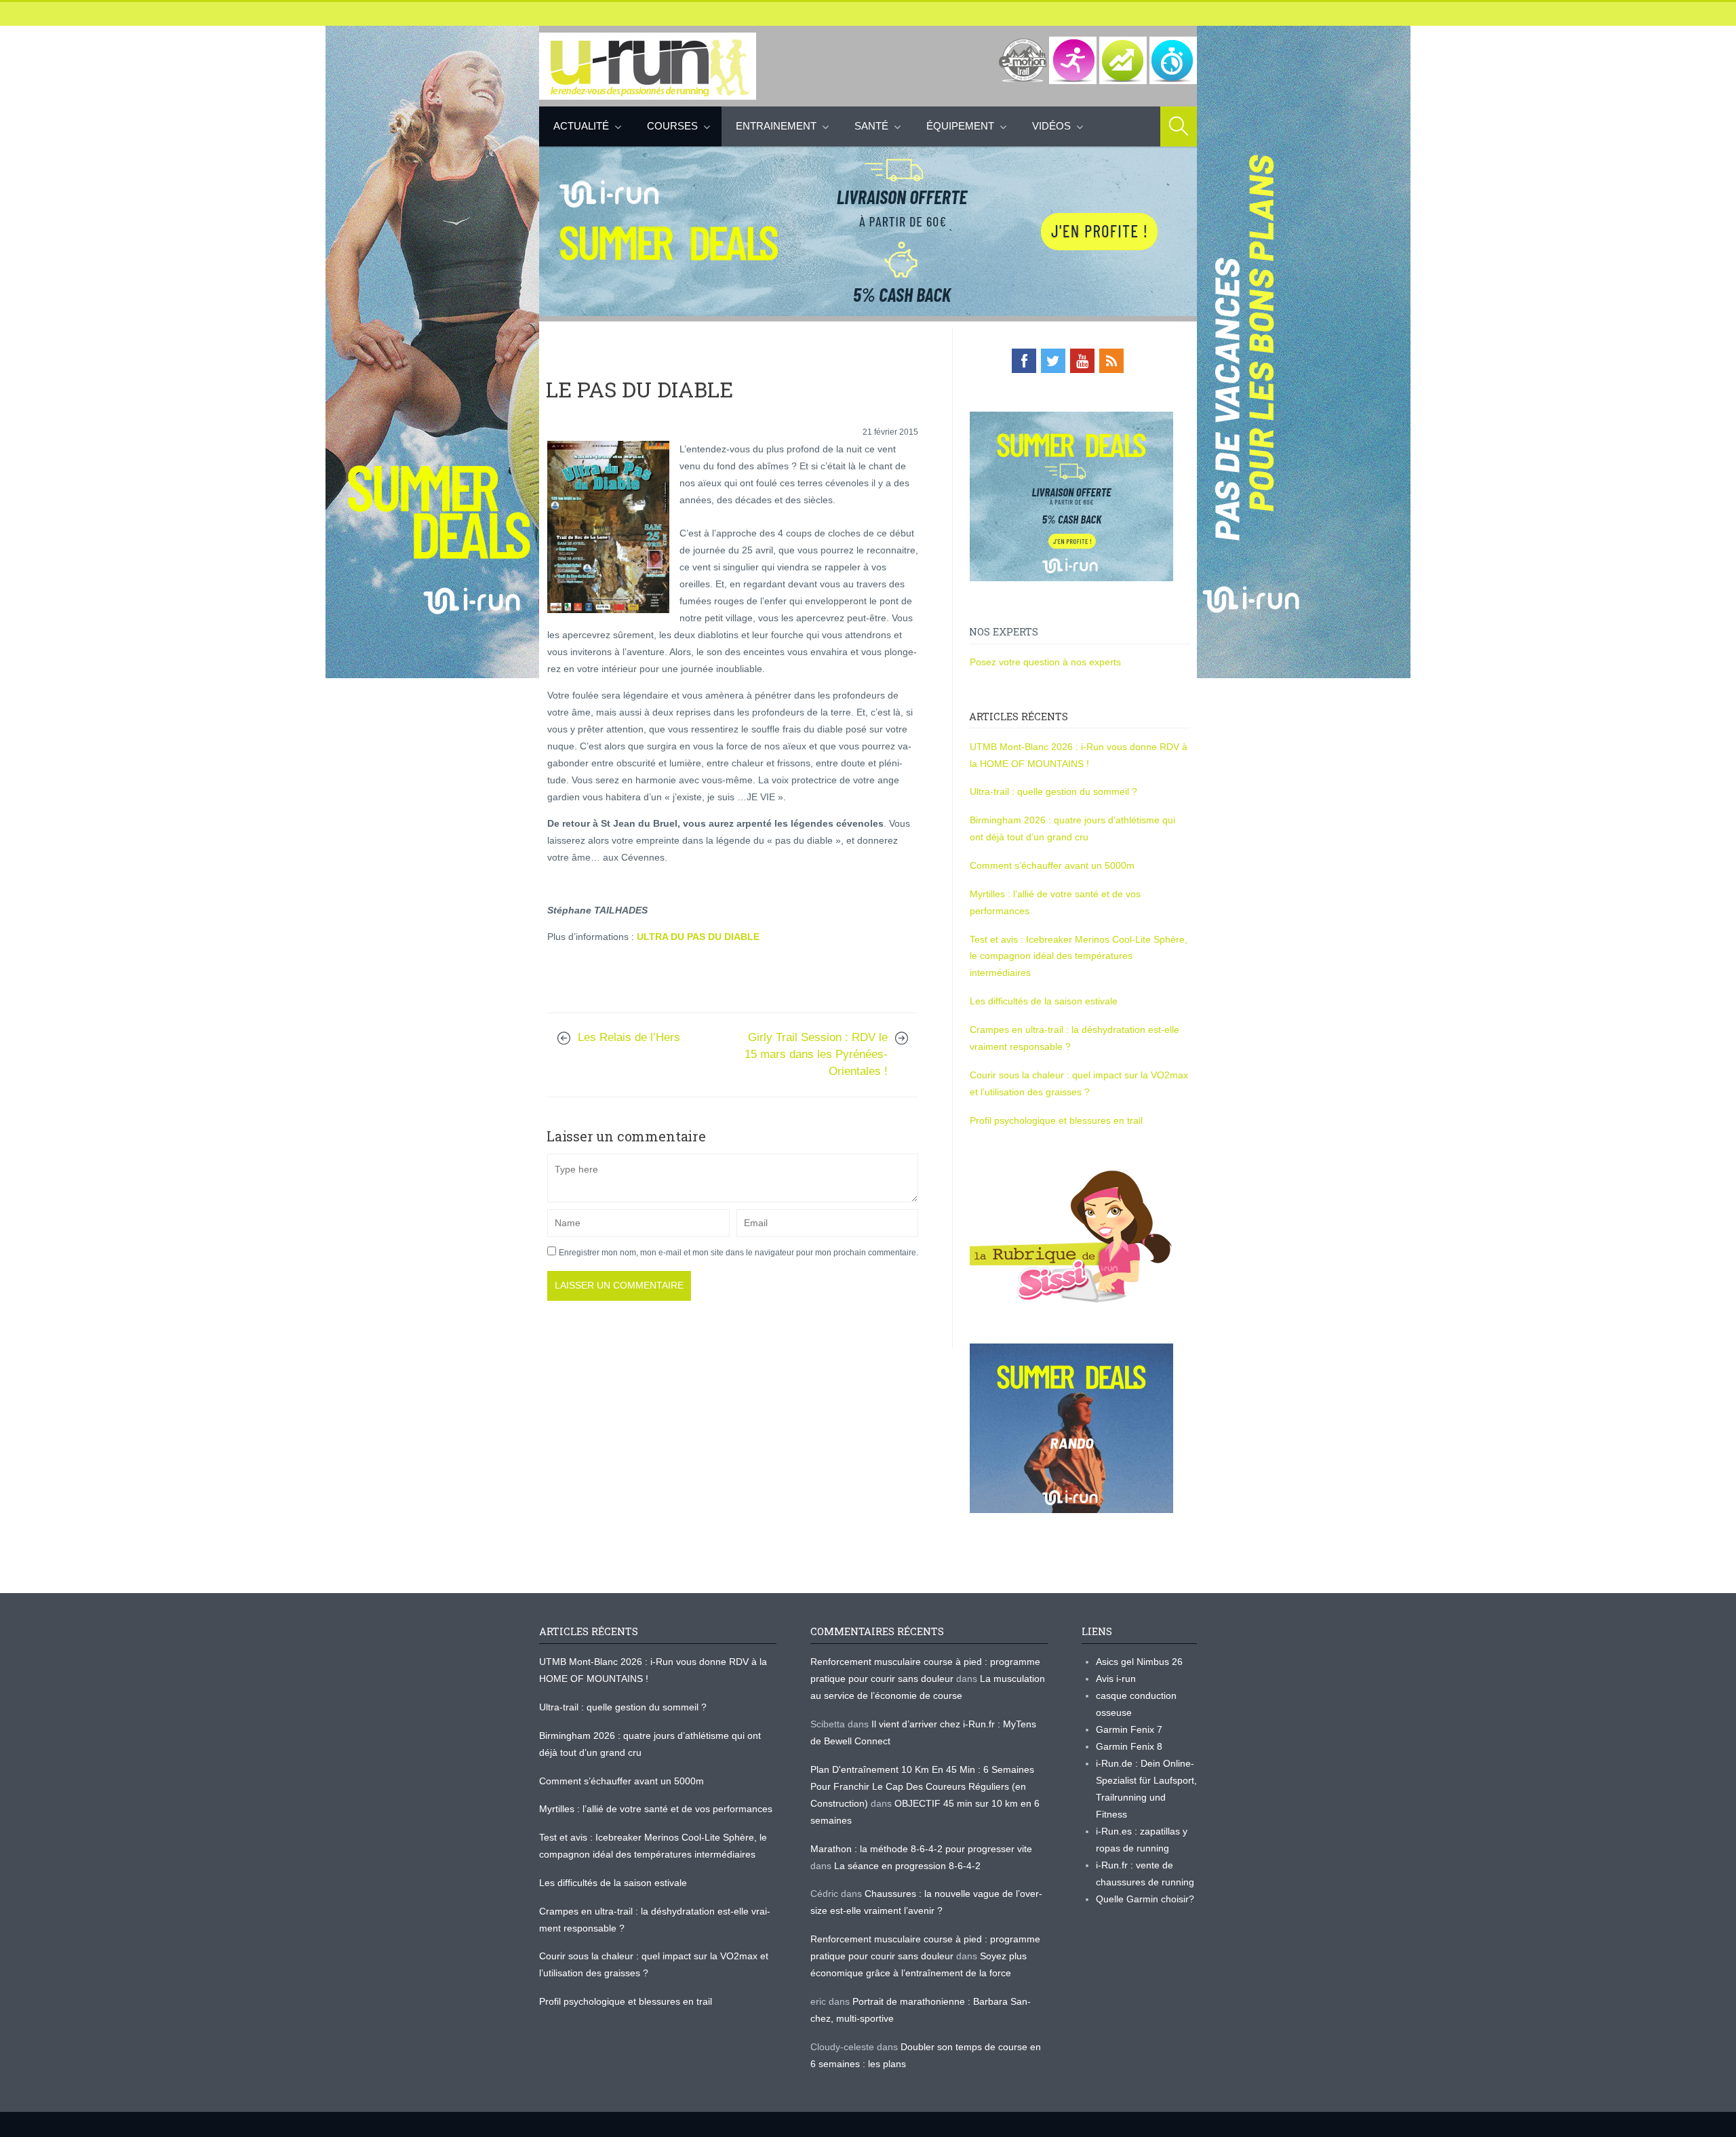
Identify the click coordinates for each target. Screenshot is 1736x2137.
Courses (672, 126)
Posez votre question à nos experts (1045, 662)
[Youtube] (1082, 361)
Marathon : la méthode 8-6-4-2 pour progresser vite (921, 1849)
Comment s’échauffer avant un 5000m (1053, 865)
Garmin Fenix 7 (1129, 1729)
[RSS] (1111, 361)
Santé (871, 126)
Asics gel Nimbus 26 (1139, 1662)
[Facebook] (1024, 361)
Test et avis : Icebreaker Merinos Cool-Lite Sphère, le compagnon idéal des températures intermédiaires (1079, 956)
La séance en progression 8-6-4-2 (907, 1866)
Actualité (581, 126)
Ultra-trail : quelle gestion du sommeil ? (1053, 791)
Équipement (960, 126)
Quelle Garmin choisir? (1145, 1899)
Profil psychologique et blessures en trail (1056, 1120)
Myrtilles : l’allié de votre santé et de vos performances (657, 1809)
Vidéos (1051, 126)
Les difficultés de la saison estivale (1044, 1001)
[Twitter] (1053, 361)
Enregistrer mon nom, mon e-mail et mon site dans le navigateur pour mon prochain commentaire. (738, 1253)
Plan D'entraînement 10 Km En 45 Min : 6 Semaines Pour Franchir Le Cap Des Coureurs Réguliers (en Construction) (922, 1786)
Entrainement (776, 126)
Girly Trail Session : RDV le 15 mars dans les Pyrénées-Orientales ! (816, 1054)
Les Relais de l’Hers (629, 1037)
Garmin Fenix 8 (1129, 1746)
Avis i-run (1116, 1679)
